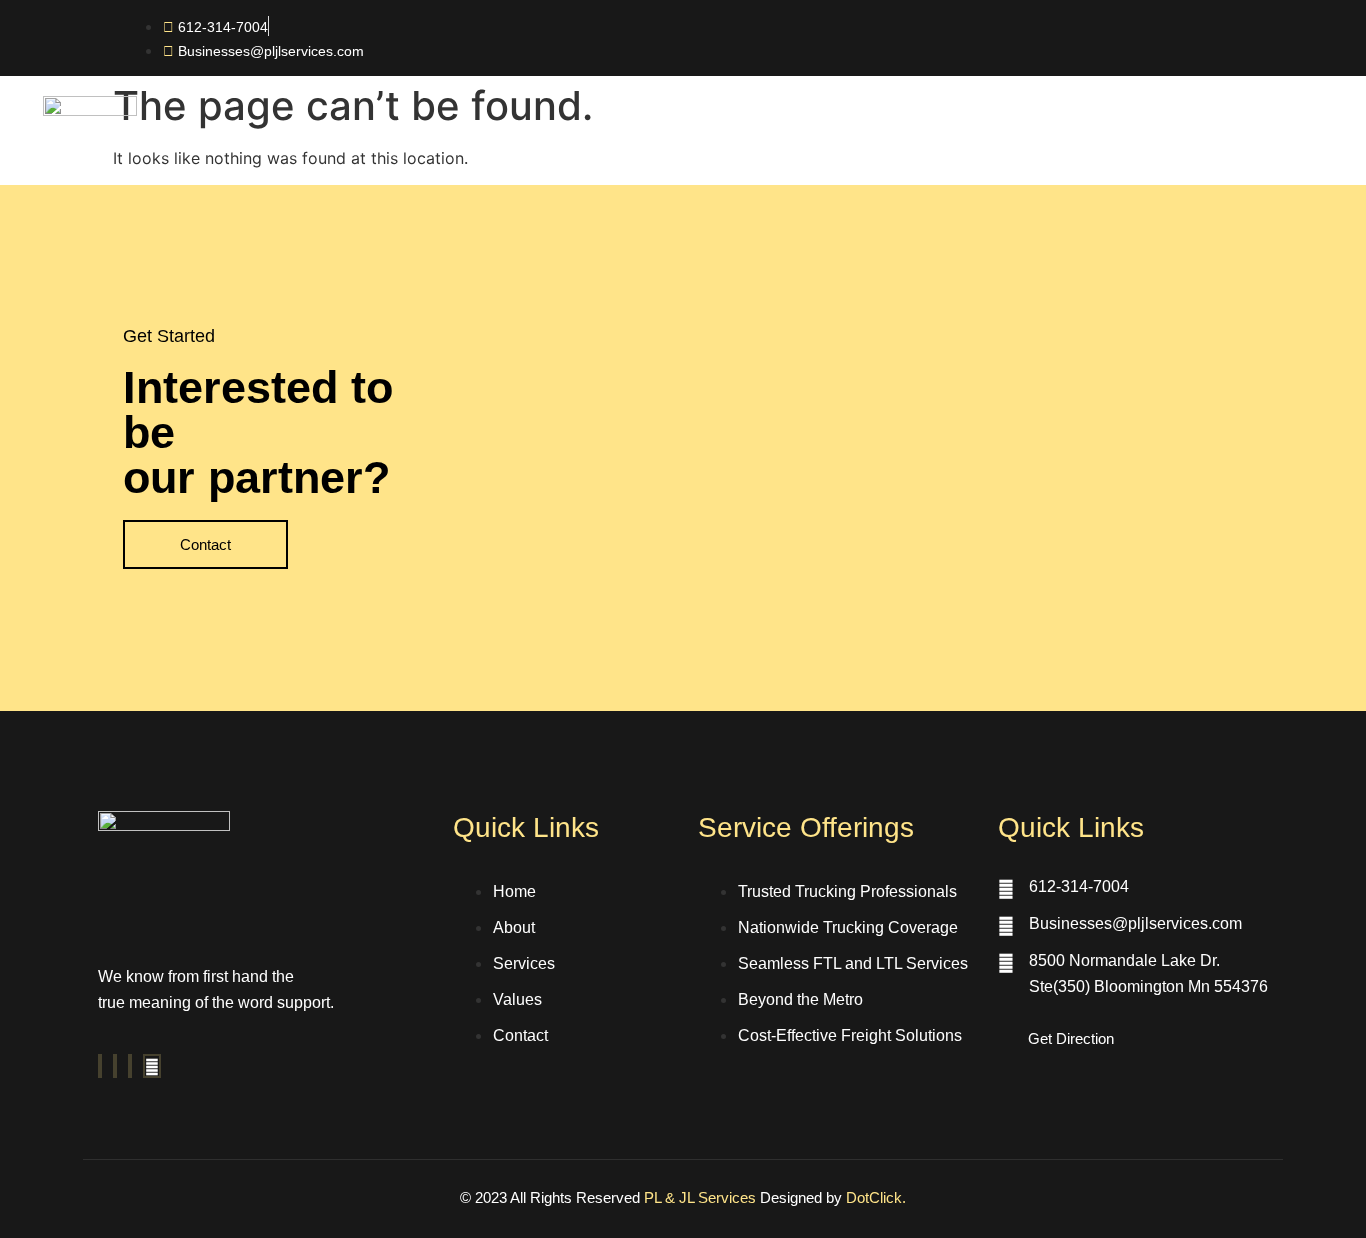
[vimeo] (130, 1066)
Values (921, 149)
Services (818, 149)
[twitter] (115, 1066)
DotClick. (876, 1197)
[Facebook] (100, 1066)
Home (627, 149)
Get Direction (1071, 1038)
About (718, 149)
